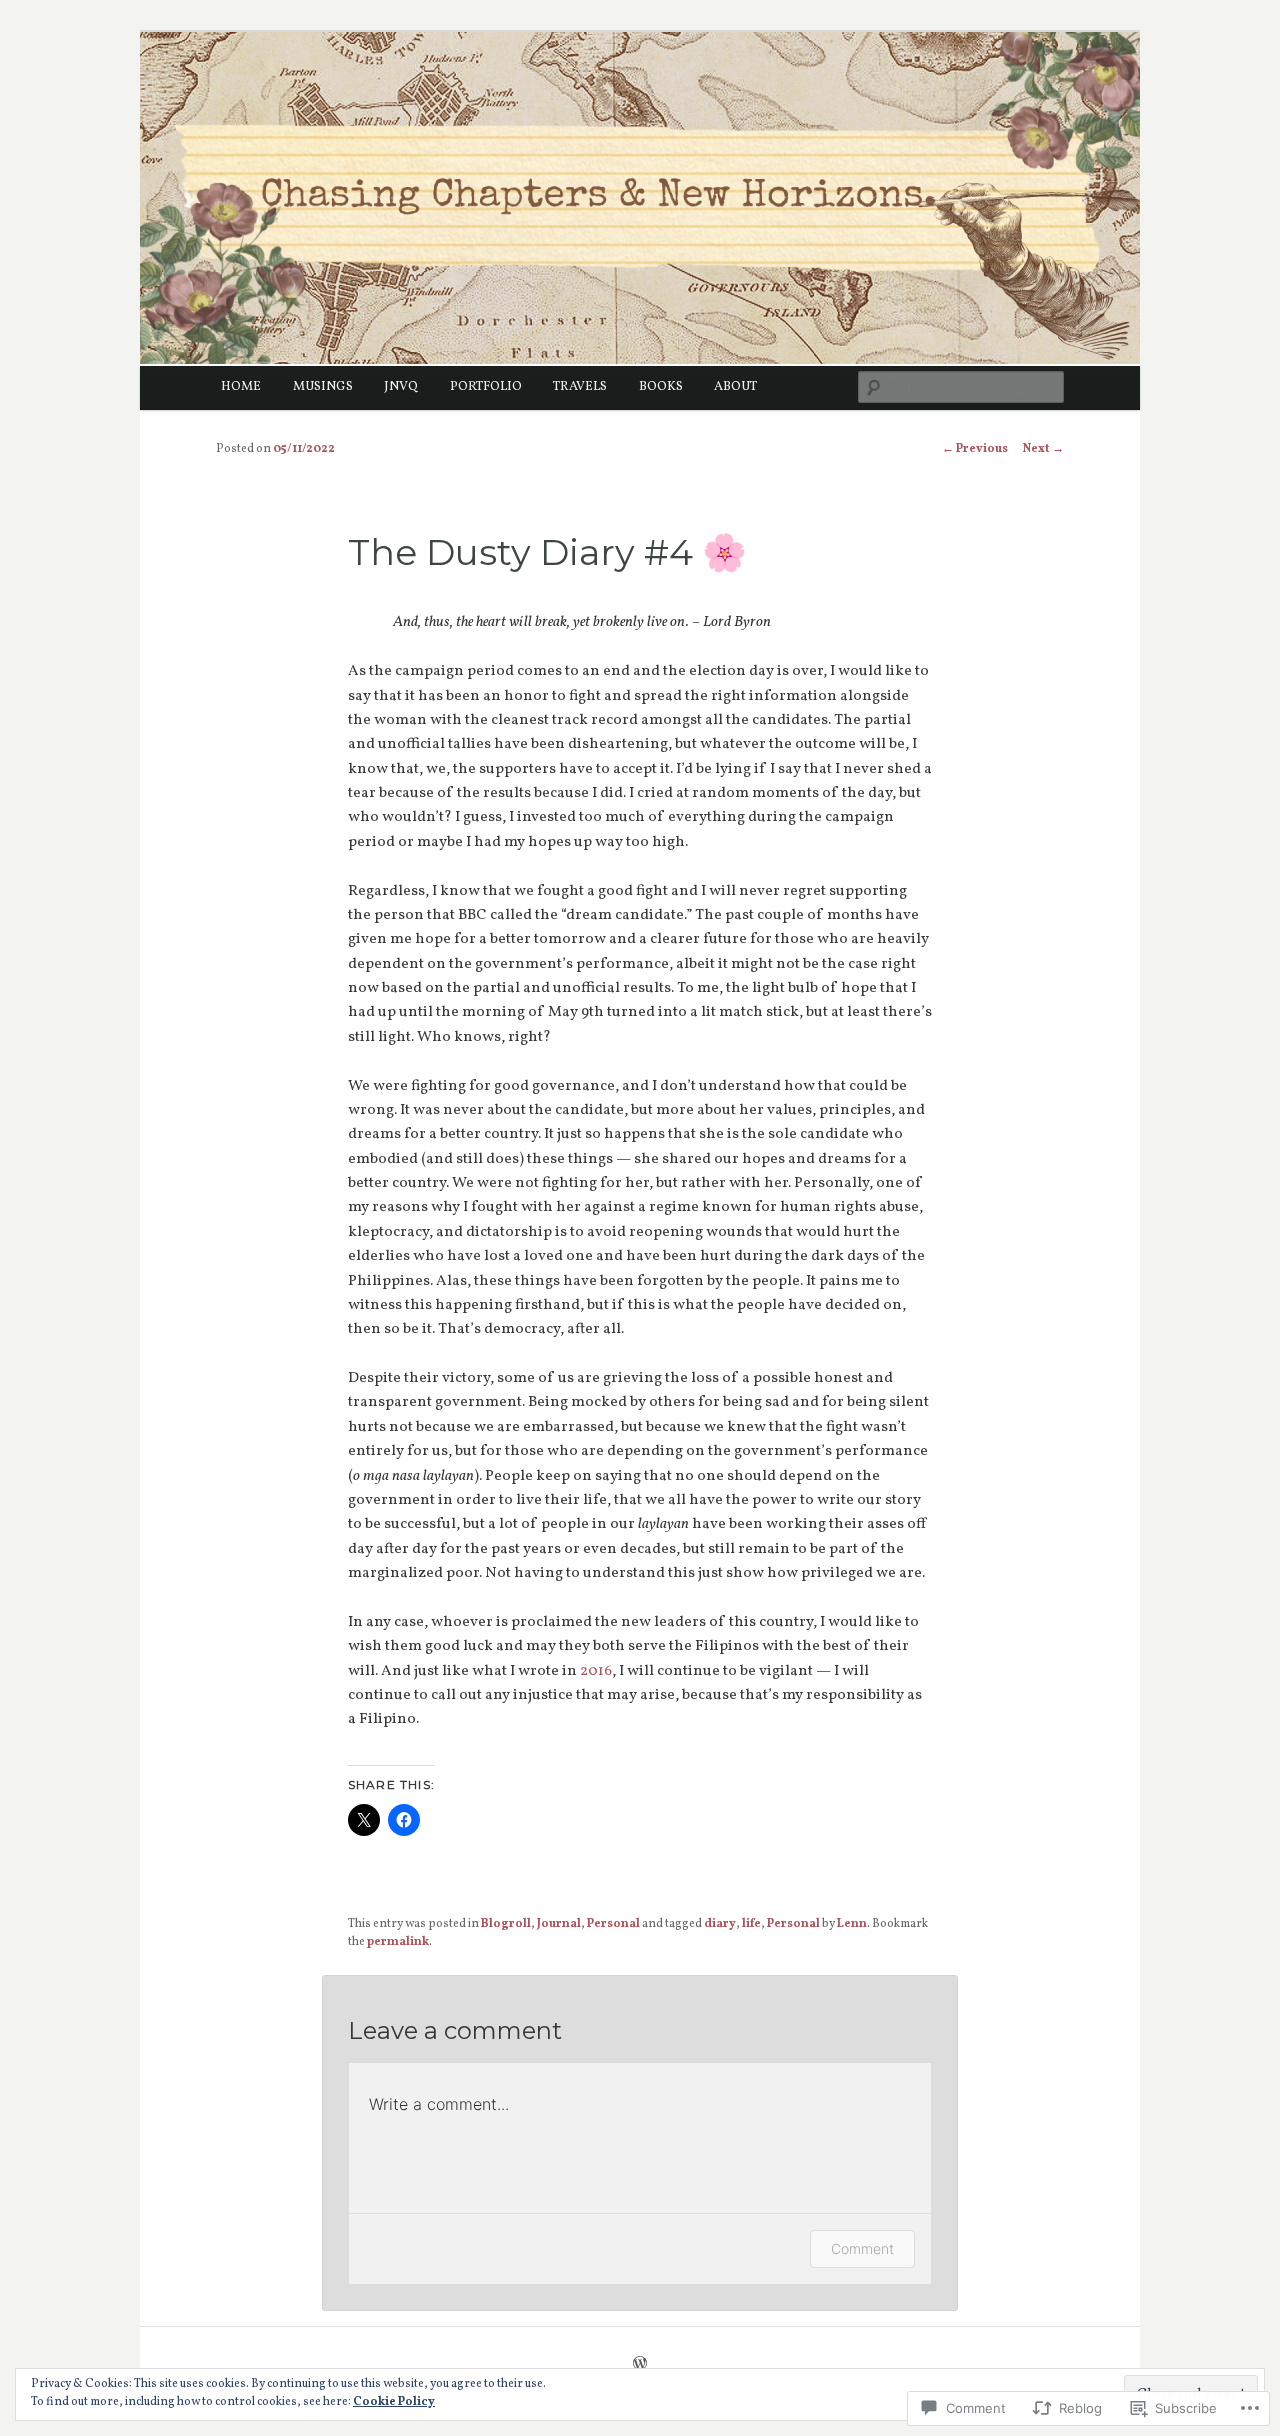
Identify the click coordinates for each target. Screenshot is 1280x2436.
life (751, 1924)
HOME (241, 387)
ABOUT (735, 387)
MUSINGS (323, 387)
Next (1043, 449)
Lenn (852, 1924)
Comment (862, 2248)
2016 (596, 1671)
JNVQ (401, 387)
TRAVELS (580, 387)
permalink (398, 1942)
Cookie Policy (394, 2402)
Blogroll (506, 1924)
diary (720, 1924)
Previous (975, 449)
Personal (613, 1924)
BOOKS (661, 387)
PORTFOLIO (486, 387)
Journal (559, 1924)
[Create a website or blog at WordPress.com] (640, 2366)
